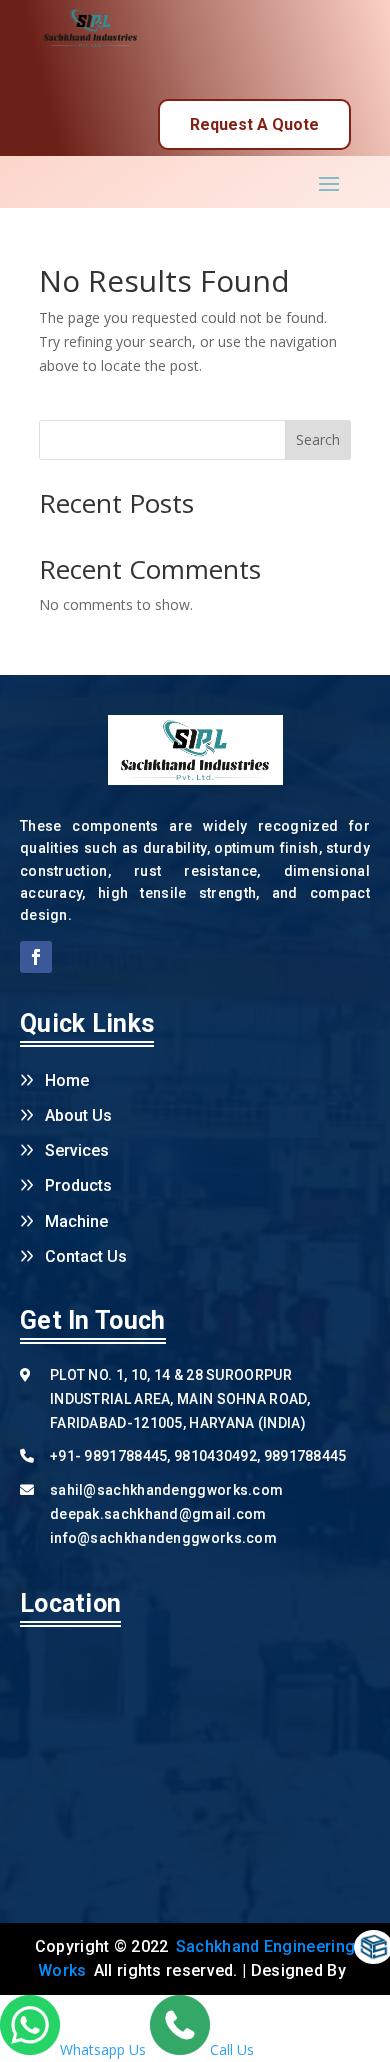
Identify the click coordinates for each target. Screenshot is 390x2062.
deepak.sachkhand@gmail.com (158, 1514)
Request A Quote (254, 124)
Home (67, 1080)
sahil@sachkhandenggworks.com (166, 1490)
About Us (78, 1115)
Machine (76, 1221)
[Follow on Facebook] (36, 957)
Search (318, 439)
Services (77, 1150)
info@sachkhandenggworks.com (163, 1538)
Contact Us (86, 1256)
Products (78, 1185)
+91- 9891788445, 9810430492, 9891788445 (198, 1456)
